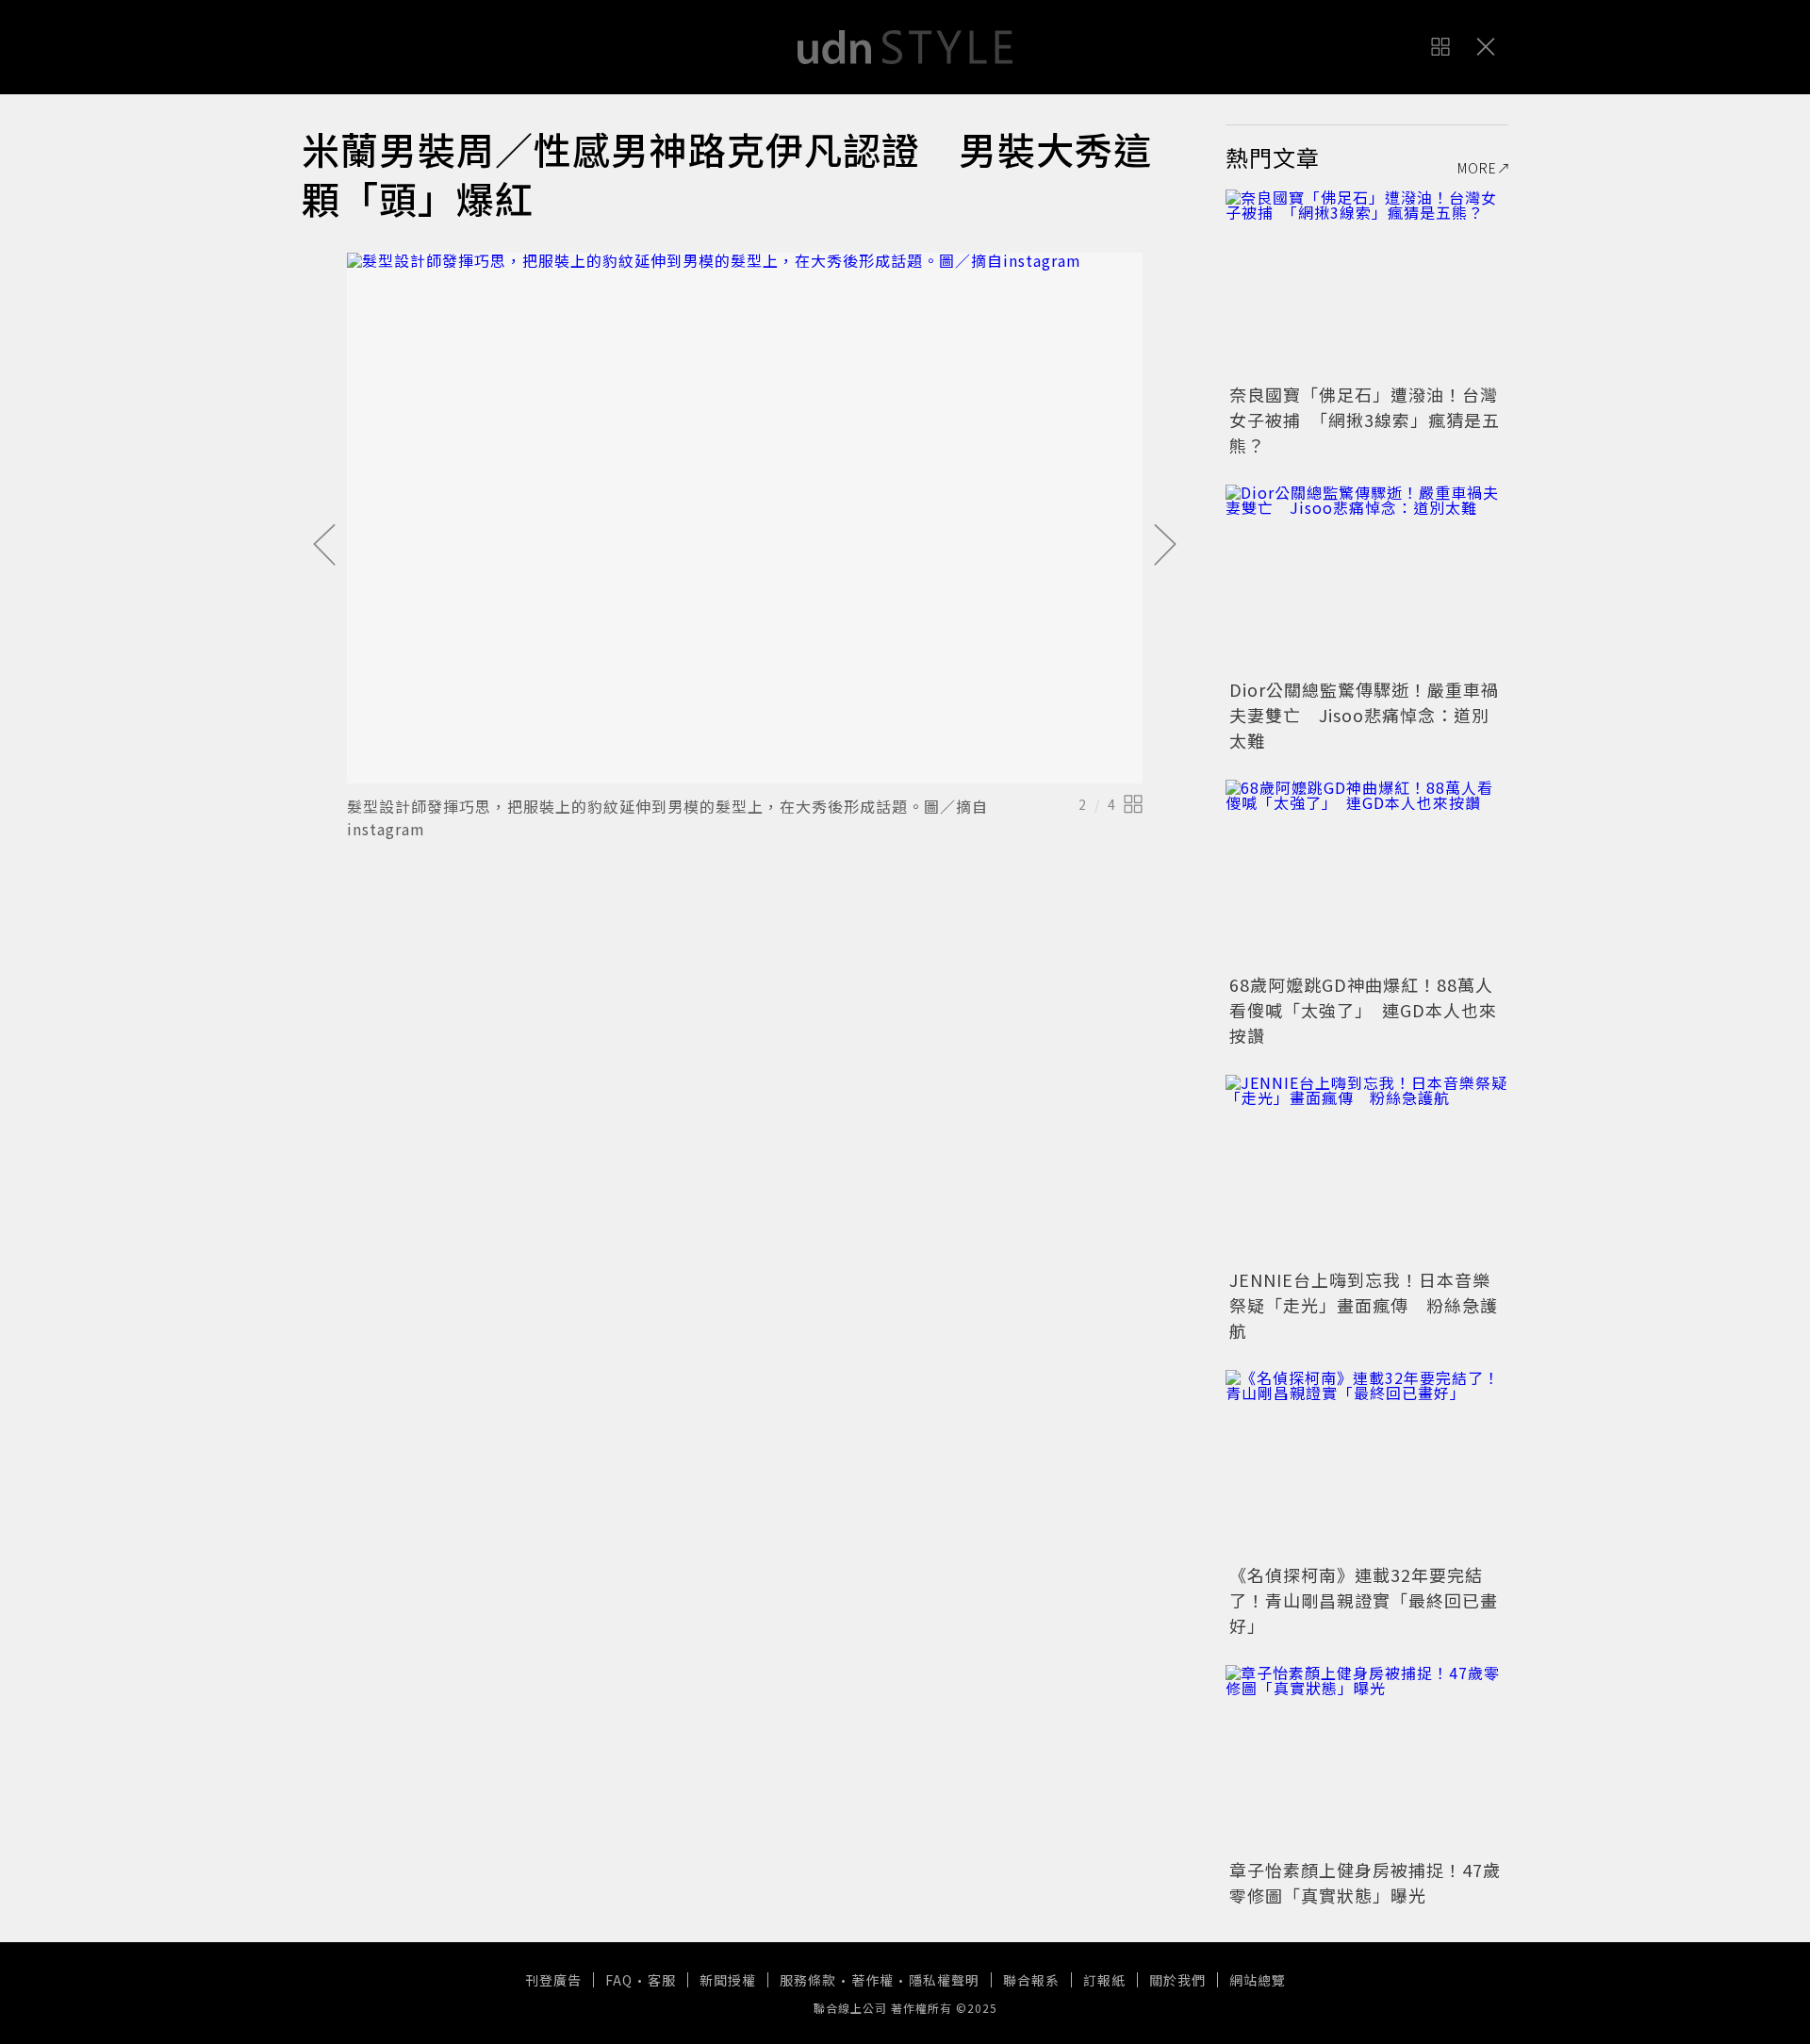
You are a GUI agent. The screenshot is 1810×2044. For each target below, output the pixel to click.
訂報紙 (1104, 1980)
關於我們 (1177, 1980)
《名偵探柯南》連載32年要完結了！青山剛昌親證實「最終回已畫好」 (1364, 1600)
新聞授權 (728, 1980)
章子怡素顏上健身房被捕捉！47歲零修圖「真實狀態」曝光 (1365, 1882)
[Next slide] (1165, 546)
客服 (662, 1980)
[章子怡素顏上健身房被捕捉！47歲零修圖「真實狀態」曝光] (1367, 1759)
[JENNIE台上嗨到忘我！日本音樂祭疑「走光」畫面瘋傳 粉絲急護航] (1367, 1169)
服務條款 (808, 1980)
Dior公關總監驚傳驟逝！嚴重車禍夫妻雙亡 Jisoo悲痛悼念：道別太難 (1364, 715)
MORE (1477, 168)
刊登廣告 (553, 1980)
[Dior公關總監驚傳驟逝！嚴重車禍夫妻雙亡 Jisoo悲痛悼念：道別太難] (1367, 579)
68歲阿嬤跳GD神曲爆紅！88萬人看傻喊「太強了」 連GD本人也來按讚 (1363, 1010)
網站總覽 (1258, 1980)
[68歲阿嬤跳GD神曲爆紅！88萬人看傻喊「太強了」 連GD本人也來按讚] (1367, 874)
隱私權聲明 (944, 1980)
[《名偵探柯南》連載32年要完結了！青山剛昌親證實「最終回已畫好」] (1367, 1464)
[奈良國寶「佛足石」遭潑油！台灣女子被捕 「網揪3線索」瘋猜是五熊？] (1367, 284)
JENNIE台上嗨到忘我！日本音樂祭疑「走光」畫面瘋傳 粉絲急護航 (1364, 1305)
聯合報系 (1031, 1980)
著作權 (872, 1980)
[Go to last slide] (324, 546)
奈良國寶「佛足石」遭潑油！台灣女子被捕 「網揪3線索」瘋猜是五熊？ (1365, 420)
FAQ (619, 1980)
